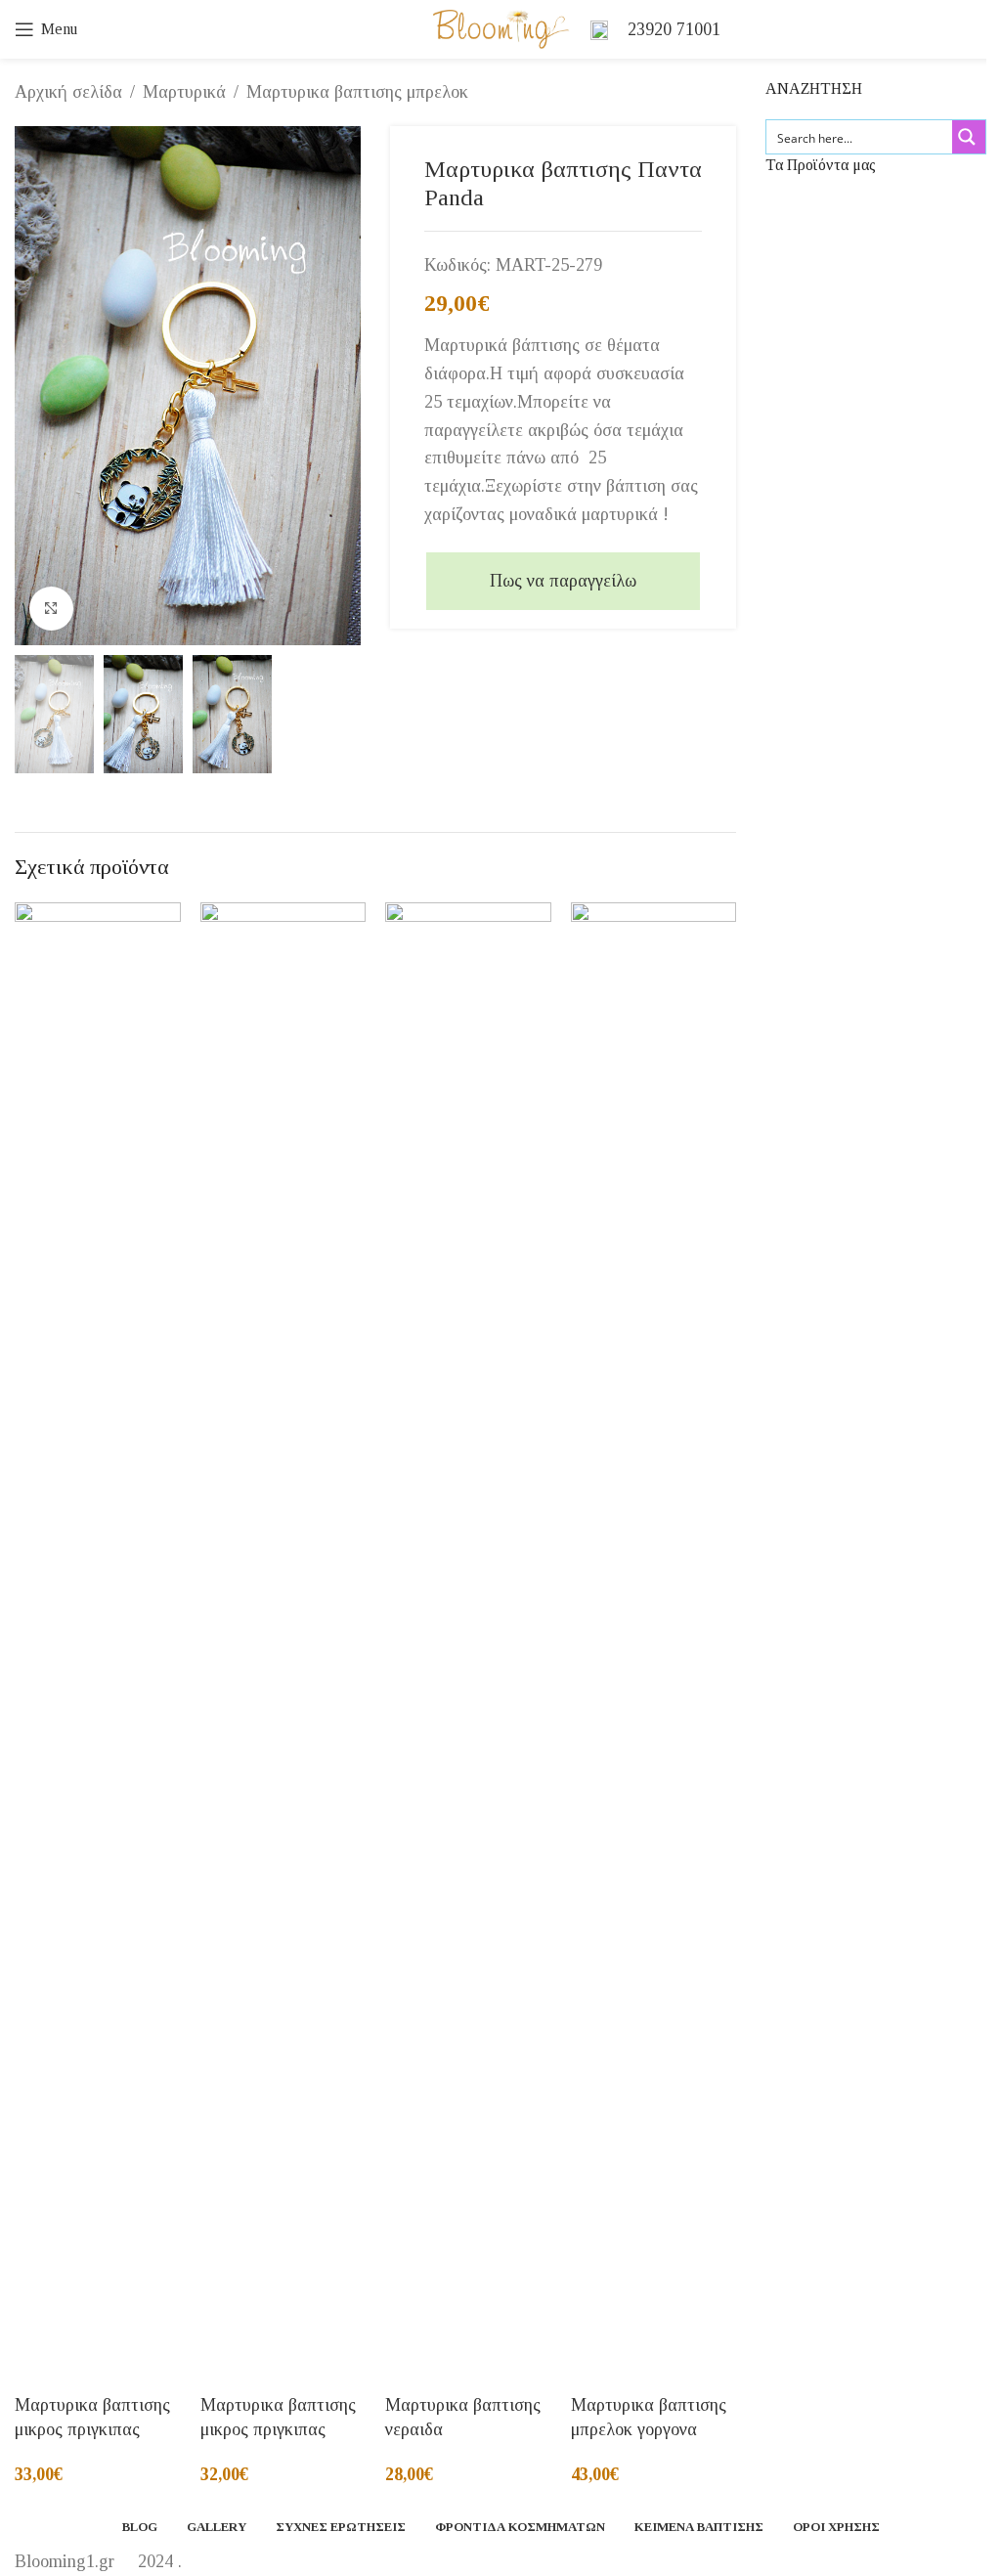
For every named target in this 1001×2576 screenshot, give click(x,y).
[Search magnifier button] (969, 137)
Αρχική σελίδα (68, 92)
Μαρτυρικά (184, 92)
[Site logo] (501, 27)
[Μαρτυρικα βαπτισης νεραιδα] (468, 1636)
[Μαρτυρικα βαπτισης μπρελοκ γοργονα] (654, 1636)
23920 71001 (674, 29)
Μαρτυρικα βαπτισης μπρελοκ (357, 92)
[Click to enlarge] (51, 609)
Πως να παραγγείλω (563, 581)
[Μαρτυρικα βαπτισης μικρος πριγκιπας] (98, 1636)
